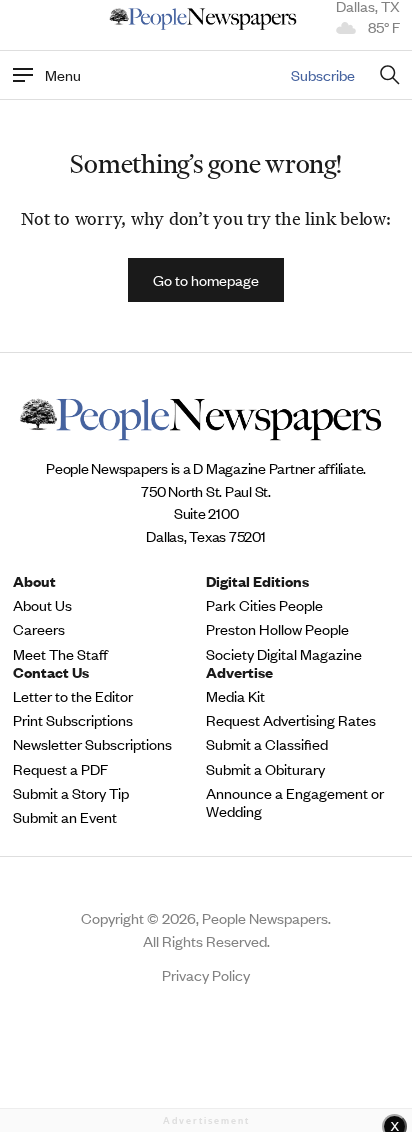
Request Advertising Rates (291, 720)
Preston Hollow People (277, 629)
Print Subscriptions (73, 720)
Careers (39, 629)
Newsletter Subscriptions (92, 744)
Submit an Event (65, 817)
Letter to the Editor (73, 696)
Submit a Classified (267, 744)
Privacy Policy (206, 974)
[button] (206, 280)
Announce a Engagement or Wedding (295, 802)
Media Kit (235, 696)
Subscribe (323, 74)
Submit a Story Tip (71, 793)
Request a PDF (60, 769)
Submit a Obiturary (265, 769)
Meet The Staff (60, 654)
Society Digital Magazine (284, 654)
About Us (42, 605)
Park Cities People (264, 605)
